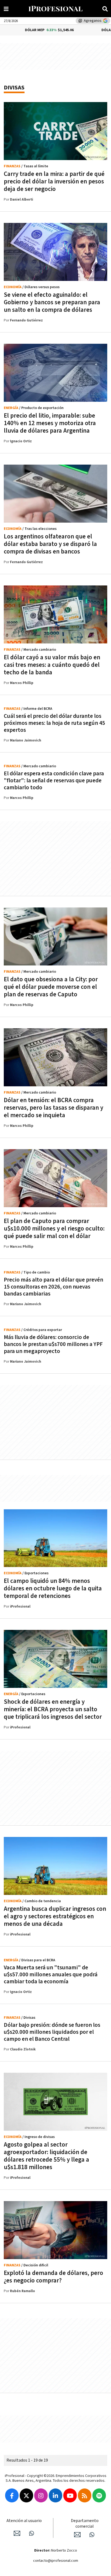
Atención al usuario (24, 2521)
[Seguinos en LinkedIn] (55, 2495)
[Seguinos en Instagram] (41, 2495)
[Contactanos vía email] (17, 2533)
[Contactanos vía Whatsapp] (32, 2533)
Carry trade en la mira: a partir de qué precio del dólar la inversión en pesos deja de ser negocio (54, 182)
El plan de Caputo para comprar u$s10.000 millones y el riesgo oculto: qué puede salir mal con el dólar (54, 1229)
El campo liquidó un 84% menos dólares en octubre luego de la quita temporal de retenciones (53, 1589)
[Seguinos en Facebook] (12, 2495)
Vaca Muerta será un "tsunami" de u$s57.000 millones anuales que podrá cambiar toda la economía (51, 1975)
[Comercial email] (77, 2535)
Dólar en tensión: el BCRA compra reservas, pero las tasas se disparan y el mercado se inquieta (53, 1108)
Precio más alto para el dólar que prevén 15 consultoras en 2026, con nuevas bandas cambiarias (53, 1287)
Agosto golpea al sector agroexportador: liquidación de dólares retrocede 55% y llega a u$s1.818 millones (46, 2156)
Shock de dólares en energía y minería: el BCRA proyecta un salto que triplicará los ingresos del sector (53, 1709)
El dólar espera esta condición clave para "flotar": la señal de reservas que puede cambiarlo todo (54, 781)
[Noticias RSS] (85, 2495)
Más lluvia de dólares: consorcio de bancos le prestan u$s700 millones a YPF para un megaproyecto (53, 1344)
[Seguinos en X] (26, 2495)
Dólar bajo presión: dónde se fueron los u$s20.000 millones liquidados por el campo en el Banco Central (52, 2032)
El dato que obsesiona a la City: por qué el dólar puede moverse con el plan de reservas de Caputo (51, 987)
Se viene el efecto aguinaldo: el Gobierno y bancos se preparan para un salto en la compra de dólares (52, 302)
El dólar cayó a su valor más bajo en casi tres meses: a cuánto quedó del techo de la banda (52, 665)
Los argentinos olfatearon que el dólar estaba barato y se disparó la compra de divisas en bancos (50, 544)
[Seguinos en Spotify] (99, 2495)
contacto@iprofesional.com (56, 2561)
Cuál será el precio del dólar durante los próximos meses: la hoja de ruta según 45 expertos (54, 723)
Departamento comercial (85, 2524)
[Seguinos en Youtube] (70, 2495)
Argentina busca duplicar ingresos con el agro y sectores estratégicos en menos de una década (55, 1916)
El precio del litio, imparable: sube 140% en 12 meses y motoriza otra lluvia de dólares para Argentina (50, 423)
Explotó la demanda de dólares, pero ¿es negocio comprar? (53, 2277)
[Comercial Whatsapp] (92, 2535)
